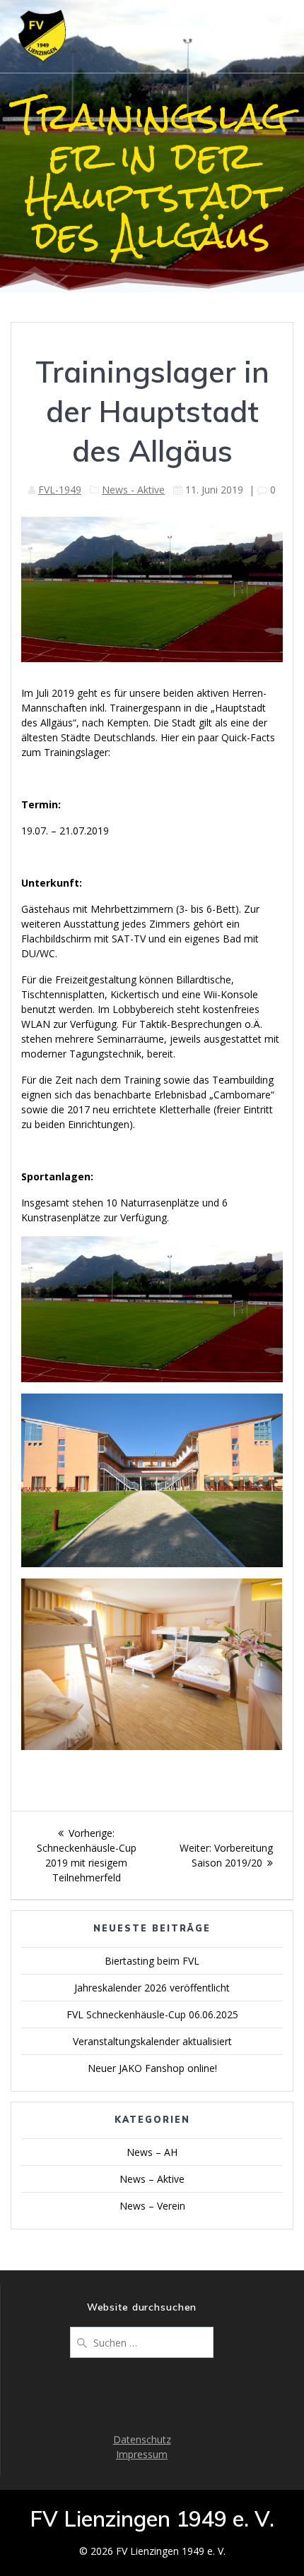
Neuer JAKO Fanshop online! (152, 2068)
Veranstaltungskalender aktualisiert (152, 2041)
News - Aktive (133, 490)
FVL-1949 (60, 490)
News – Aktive (152, 2179)
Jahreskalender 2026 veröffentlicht (152, 1988)
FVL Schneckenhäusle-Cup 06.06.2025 (152, 2014)
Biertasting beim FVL (152, 1961)
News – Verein (152, 2206)
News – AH (152, 2152)
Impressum (142, 2454)
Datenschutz (142, 2439)
